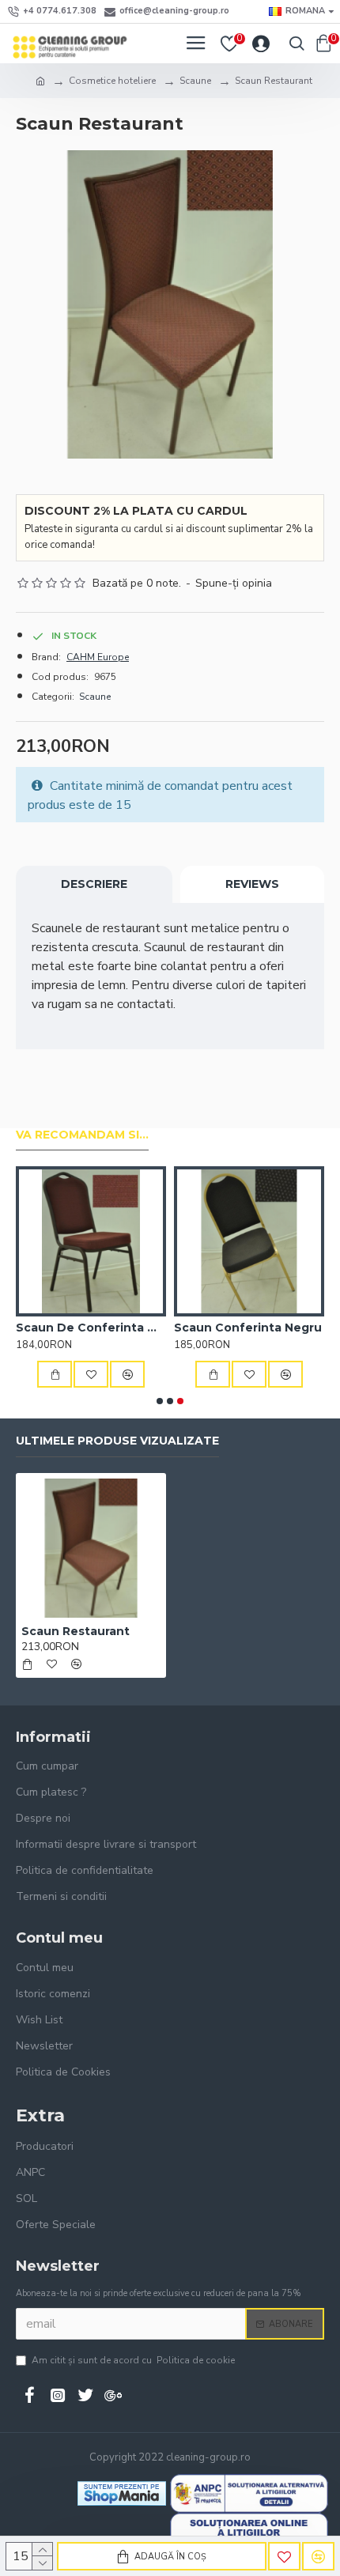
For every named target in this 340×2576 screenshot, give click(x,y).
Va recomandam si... (82, 1135)
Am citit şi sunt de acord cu (133, 2360)
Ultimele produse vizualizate (117, 1441)
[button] (160, 1401)
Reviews (252, 884)
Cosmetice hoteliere (112, 81)
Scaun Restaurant (76, 1631)
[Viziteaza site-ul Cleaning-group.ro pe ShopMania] (122, 2493)
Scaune (195, 81)
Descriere (94, 884)
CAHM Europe (98, 657)
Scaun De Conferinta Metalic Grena (91, 1328)
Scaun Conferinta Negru (248, 1328)
